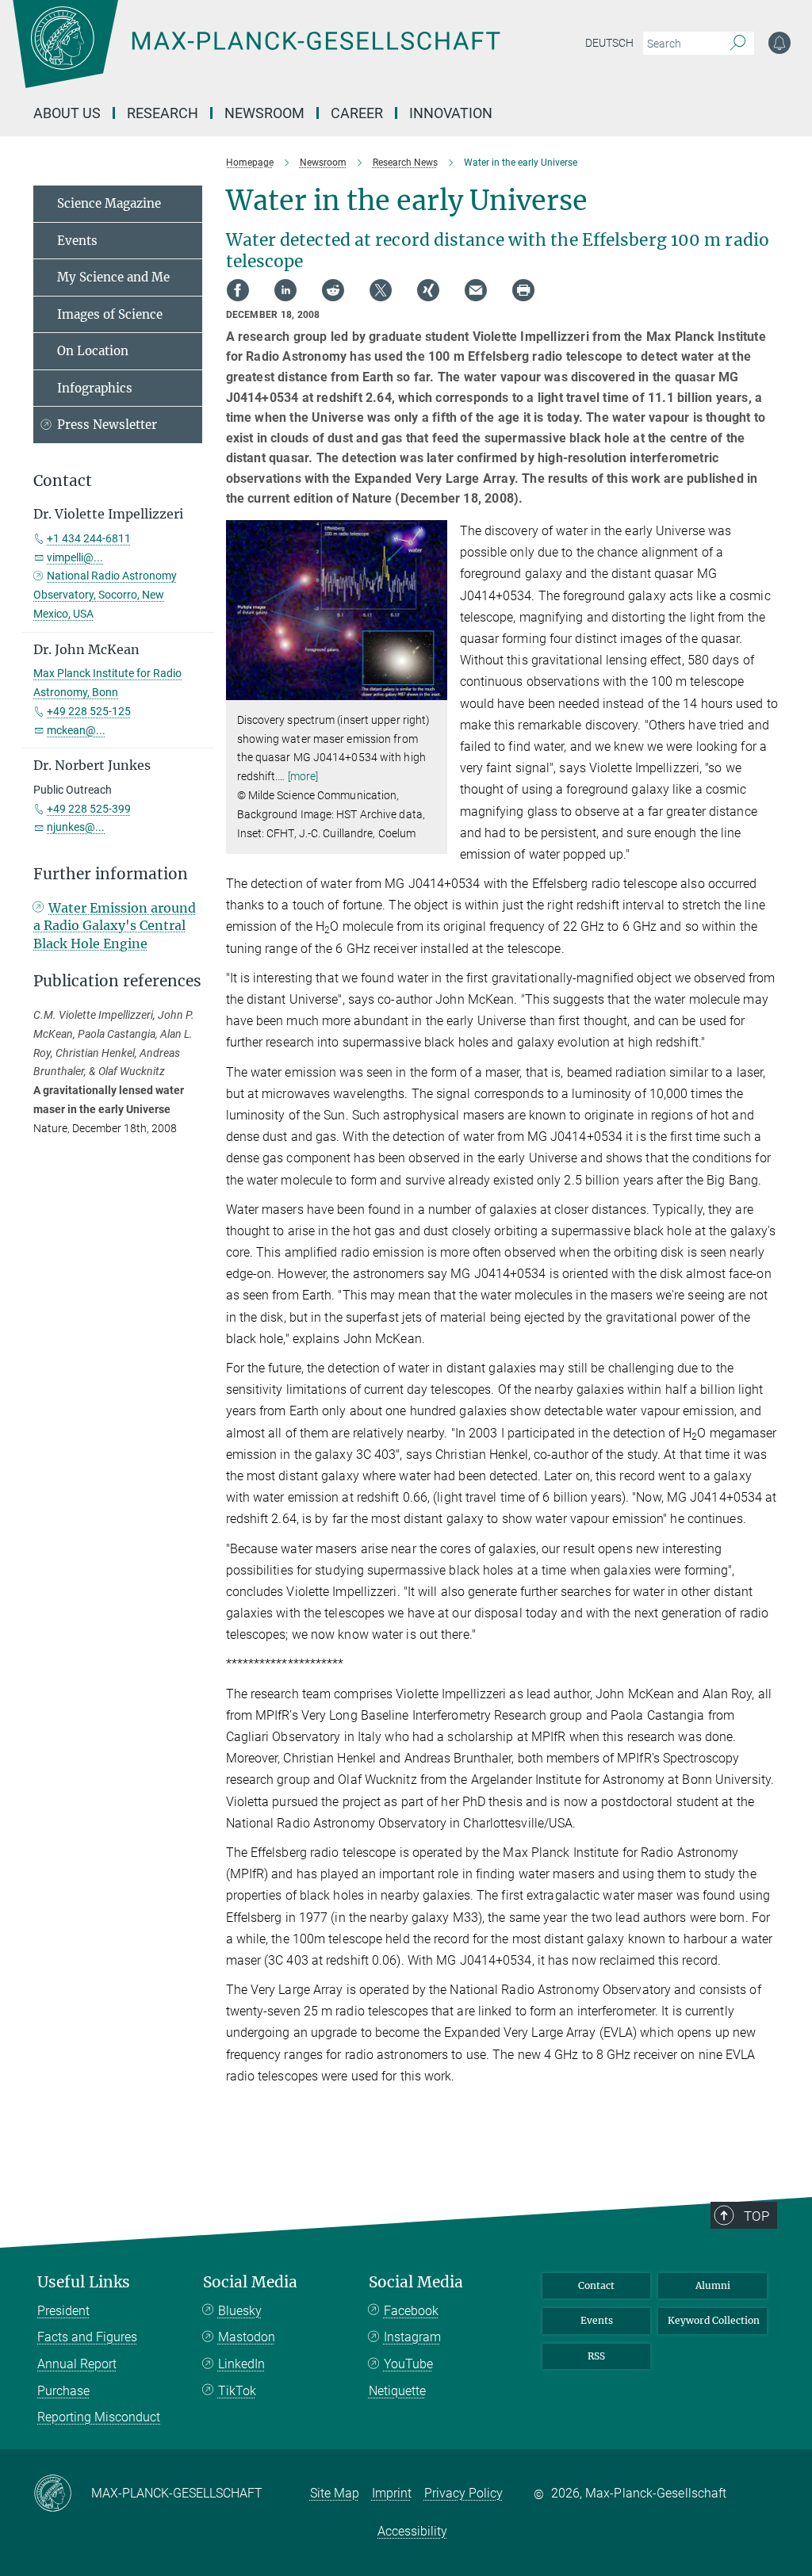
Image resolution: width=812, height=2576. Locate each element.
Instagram (412, 2337)
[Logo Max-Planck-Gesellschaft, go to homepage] (296, 56)
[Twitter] (381, 290)
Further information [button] (111, 874)
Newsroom (264, 113)
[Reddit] (333, 290)
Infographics (95, 388)
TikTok (237, 2391)
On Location (93, 351)
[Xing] (428, 290)
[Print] (523, 290)
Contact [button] (63, 481)
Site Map (335, 2493)
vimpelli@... (75, 557)
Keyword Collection (714, 2320)
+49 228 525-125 (89, 711)
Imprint (392, 2493)
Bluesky (240, 2311)
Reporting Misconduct (99, 2417)
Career (357, 113)
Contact (596, 2285)
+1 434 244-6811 (89, 538)
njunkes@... (76, 827)
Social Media (250, 2282)
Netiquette (397, 2391)
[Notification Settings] (779, 43)
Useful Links (84, 2282)
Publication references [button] (117, 981)
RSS (596, 2356)
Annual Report (77, 2364)
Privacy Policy (463, 2493)
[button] (433, 689)
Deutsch (609, 43)
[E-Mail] (476, 290)
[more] (303, 776)
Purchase (63, 2391)
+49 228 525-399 (89, 809)
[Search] (738, 44)
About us (67, 113)
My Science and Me (113, 277)
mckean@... (76, 730)
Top (756, 2216)
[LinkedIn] (285, 290)
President (63, 2311)
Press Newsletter (107, 425)
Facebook (411, 2311)
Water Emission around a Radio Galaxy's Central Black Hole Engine (115, 926)
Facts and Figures (87, 2337)
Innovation (451, 113)
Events (77, 241)
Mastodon (247, 2337)
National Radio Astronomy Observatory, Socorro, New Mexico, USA (105, 595)
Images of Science (110, 314)
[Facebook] (238, 290)
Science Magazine (109, 203)
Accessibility (412, 2531)
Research (163, 113)
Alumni (713, 2285)
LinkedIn (241, 2364)
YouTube (408, 2364)
